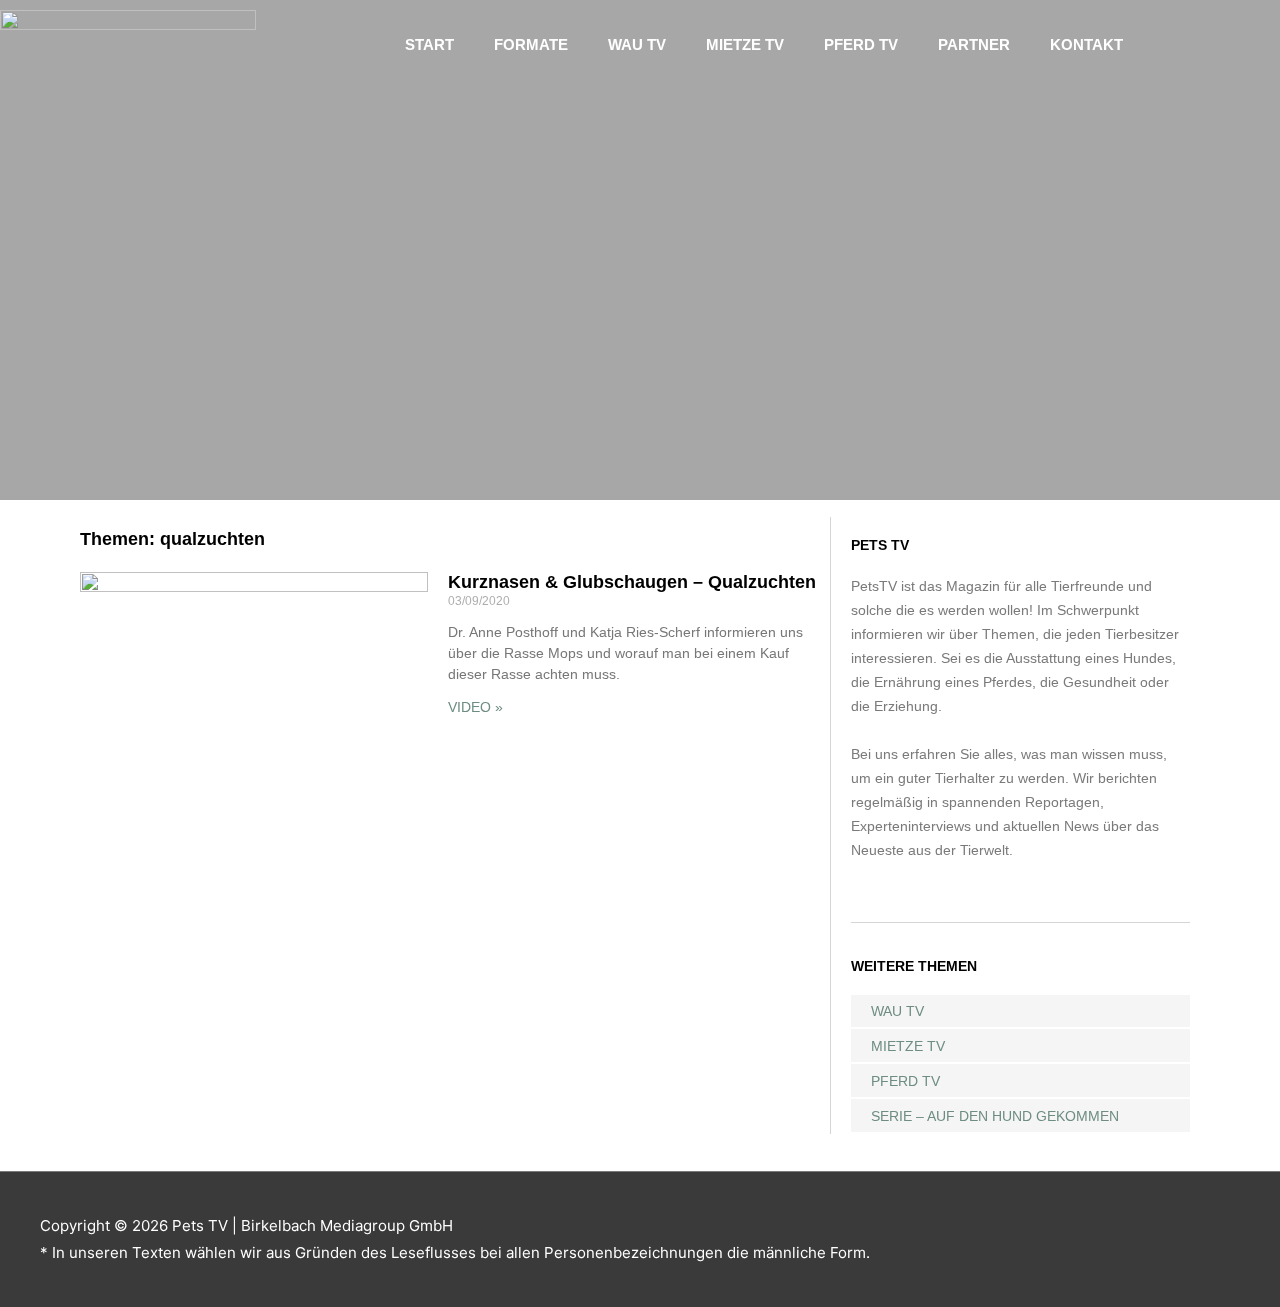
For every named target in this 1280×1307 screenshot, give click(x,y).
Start (429, 44)
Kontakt (1086, 44)
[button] (1207, 44)
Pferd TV (861, 44)
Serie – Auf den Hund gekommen (995, 1116)
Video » (475, 707)
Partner (974, 44)
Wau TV (637, 44)
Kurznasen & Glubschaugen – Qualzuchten (632, 582)
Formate (531, 44)
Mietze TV (745, 44)
